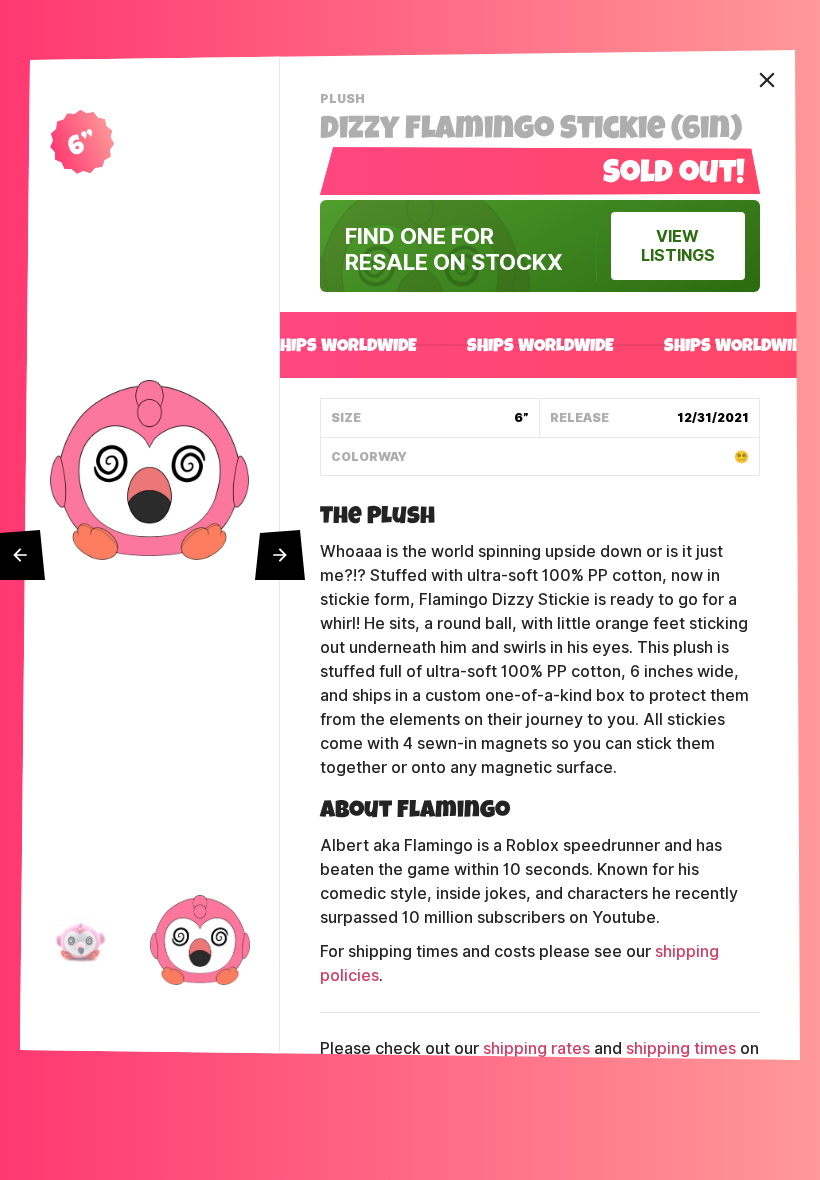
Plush (345, 101)
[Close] (767, 80)
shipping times (681, 1048)
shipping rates (536, 1048)
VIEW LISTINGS (678, 246)
